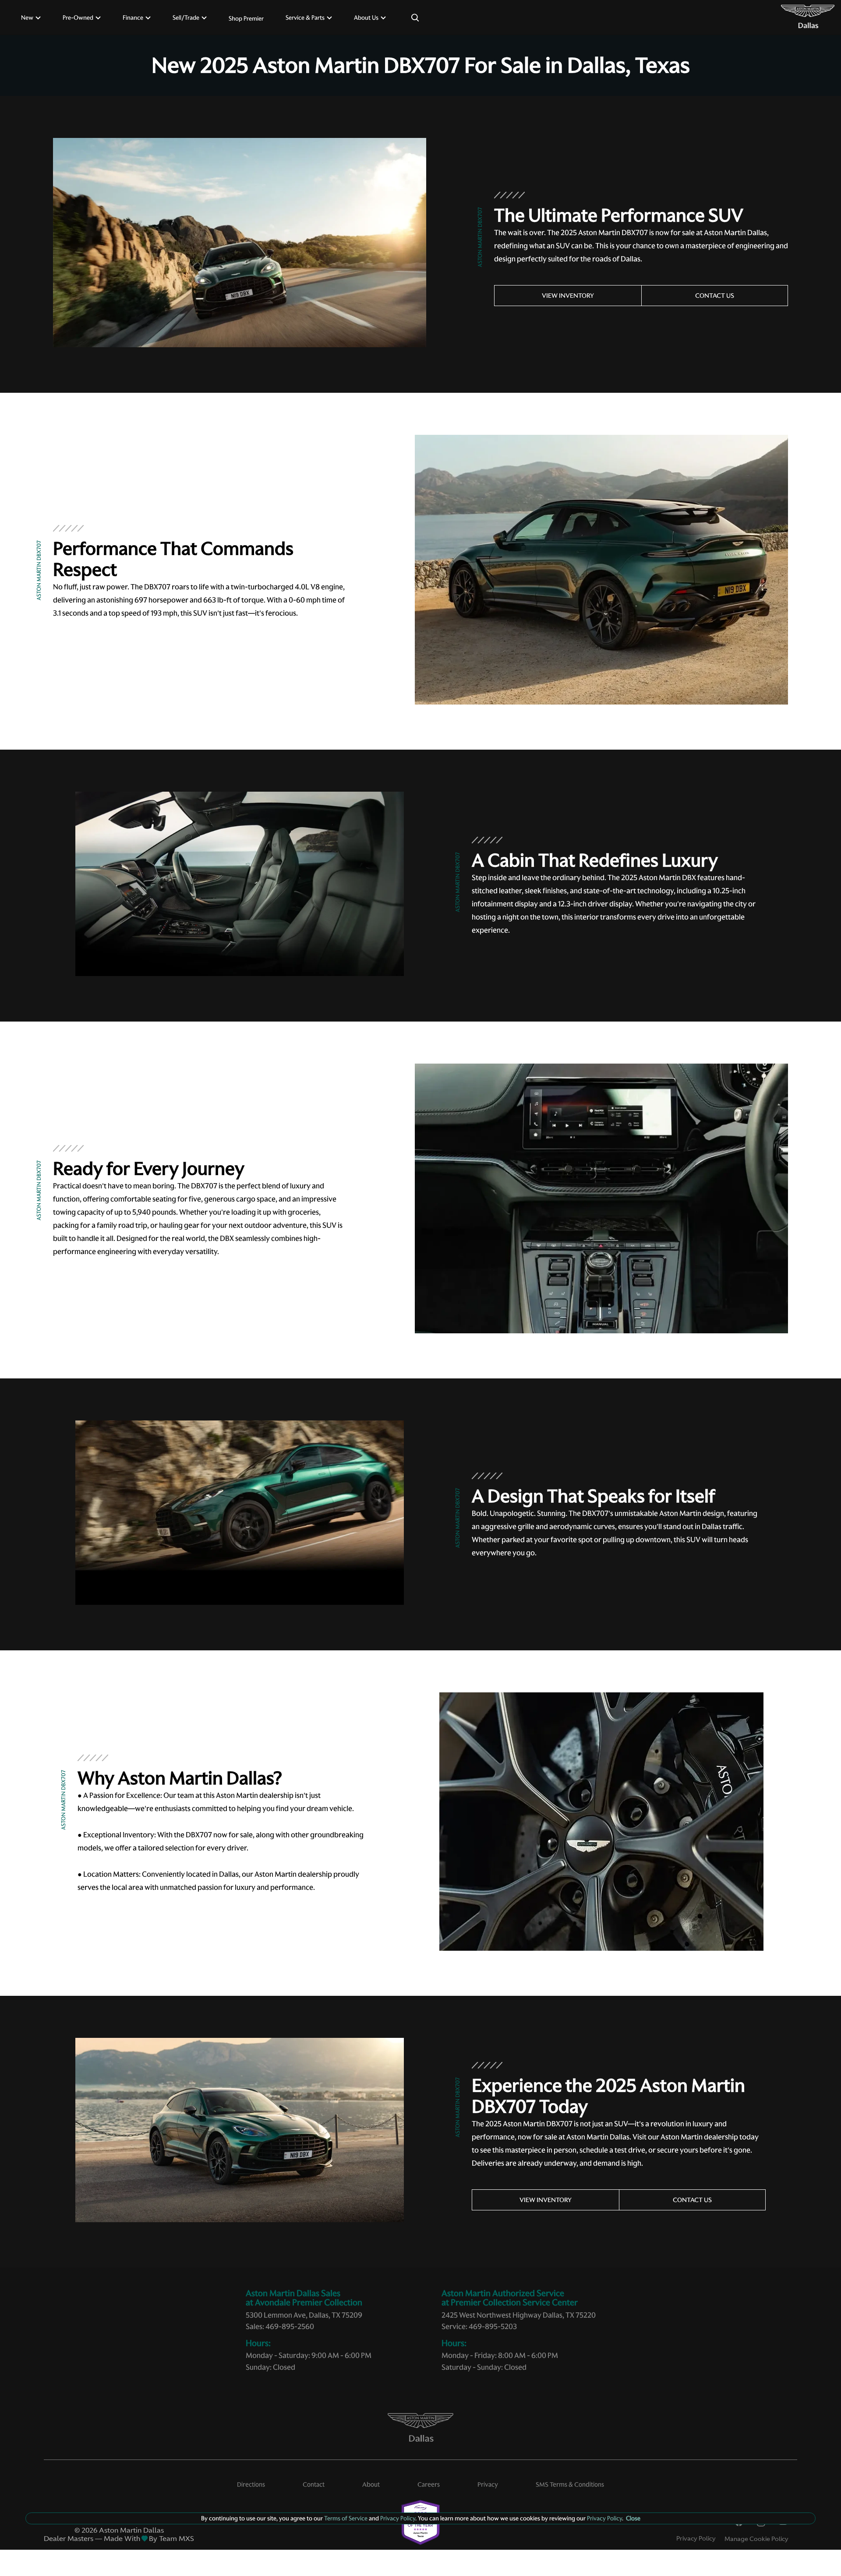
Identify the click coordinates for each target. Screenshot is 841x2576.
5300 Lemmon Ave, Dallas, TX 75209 (304, 2315)
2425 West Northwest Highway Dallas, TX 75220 (519, 2315)
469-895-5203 (493, 2326)
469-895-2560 (290, 2326)
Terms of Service (346, 2518)
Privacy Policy (696, 2538)
